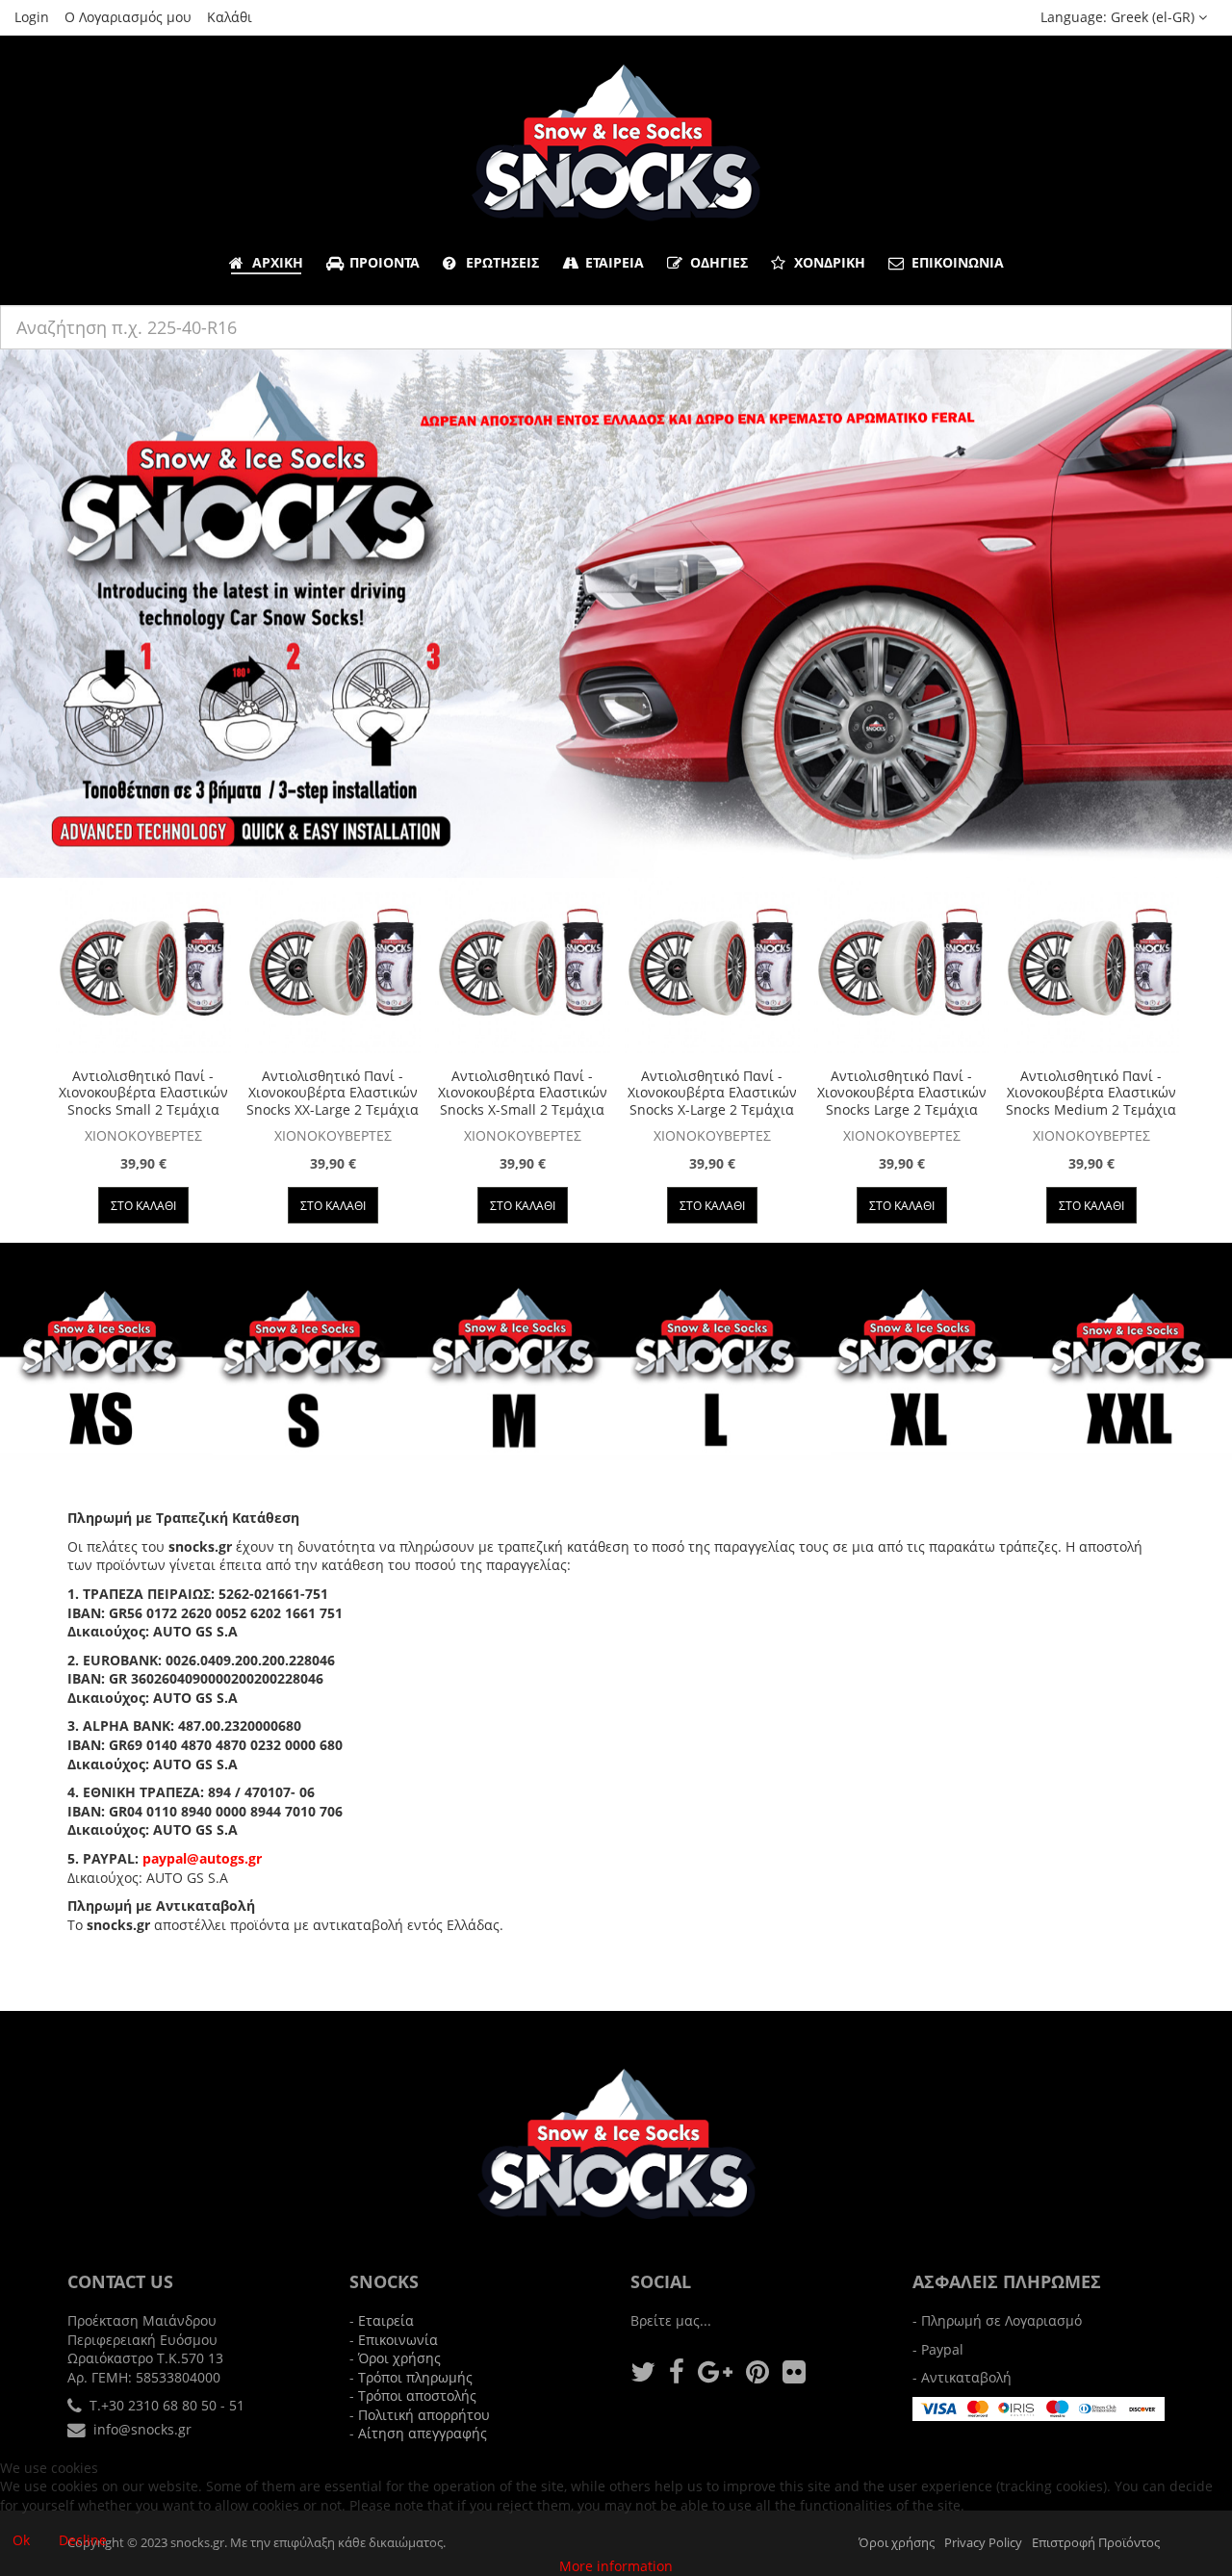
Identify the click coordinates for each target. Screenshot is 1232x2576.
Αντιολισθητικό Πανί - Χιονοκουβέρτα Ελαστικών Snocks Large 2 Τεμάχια (902, 1093)
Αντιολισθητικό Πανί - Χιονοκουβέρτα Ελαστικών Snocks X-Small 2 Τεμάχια (523, 1093)
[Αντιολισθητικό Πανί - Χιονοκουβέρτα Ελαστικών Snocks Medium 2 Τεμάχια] (1091, 966)
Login (32, 17)
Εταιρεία (386, 2320)
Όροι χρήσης (399, 2358)
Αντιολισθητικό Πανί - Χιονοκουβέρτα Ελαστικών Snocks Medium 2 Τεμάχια (1091, 1093)
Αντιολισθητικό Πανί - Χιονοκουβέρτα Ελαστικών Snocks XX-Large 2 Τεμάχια (333, 1093)
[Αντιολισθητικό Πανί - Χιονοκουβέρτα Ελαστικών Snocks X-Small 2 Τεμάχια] (523, 966)
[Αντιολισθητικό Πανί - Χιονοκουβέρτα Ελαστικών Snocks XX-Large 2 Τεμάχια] (333, 966)
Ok (21, 2540)
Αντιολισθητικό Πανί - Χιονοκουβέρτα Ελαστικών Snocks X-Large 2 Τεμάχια (712, 1093)
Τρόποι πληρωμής (415, 2377)
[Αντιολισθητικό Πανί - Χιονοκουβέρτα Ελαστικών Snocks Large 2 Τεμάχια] (902, 966)
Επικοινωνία (398, 2340)
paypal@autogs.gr (202, 1858)
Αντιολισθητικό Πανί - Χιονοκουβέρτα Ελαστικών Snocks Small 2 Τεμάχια (143, 1093)
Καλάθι (230, 17)
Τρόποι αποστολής (417, 2396)
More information (616, 2566)
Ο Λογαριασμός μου (128, 17)
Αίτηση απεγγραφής (423, 2433)
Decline (83, 2540)
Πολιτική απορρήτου (424, 2415)
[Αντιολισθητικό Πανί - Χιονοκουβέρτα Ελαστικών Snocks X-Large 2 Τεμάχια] (712, 966)
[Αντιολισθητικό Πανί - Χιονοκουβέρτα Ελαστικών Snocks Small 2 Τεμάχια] (143, 966)
